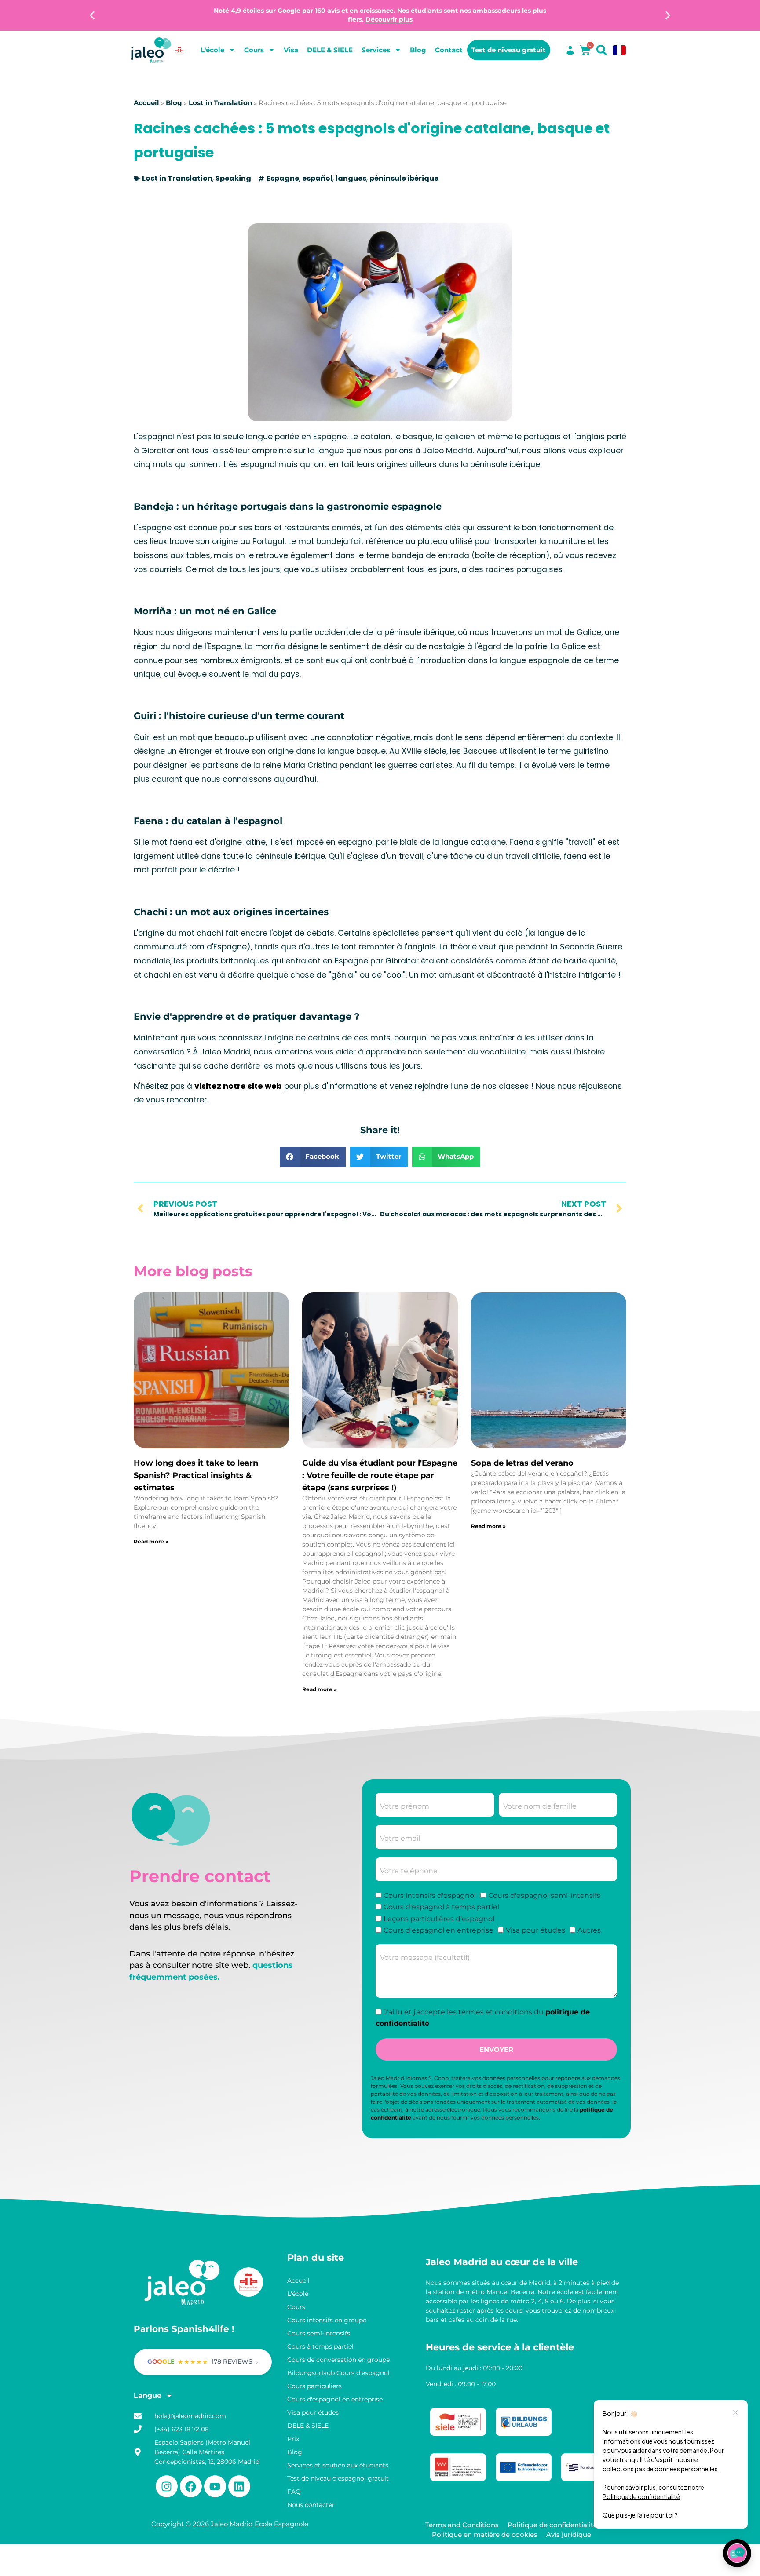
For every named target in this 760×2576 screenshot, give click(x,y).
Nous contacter (311, 2505)
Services (376, 50)
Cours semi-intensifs (319, 2333)
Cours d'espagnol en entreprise (438, 1930)
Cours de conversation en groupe (338, 2360)
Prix (293, 2439)
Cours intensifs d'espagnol (430, 1896)
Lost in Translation (220, 103)
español (317, 178)
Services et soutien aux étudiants (338, 2465)
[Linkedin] (239, 2486)
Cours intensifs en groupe (327, 2320)
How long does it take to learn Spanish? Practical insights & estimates (196, 1475)
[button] (92, 16)
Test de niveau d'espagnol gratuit (338, 2478)
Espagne (283, 178)
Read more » (151, 1542)
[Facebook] (191, 2486)
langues (351, 178)
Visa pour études (535, 1930)
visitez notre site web (238, 1086)
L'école (212, 50)
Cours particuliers (314, 2386)
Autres (589, 1930)
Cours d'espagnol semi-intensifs (544, 1896)
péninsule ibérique (404, 178)
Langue (148, 2395)
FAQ (294, 2492)
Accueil (146, 103)
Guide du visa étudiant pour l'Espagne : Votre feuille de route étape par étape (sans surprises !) (380, 1475)
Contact (449, 50)
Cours (254, 50)
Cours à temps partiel (320, 2346)
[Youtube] (215, 2486)
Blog (418, 50)
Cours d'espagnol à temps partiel (441, 1907)
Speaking (233, 178)
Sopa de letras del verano (522, 1463)
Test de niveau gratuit (509, 50)
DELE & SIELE (330, 50)
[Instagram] (167, 2486)
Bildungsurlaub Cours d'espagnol (338, 2373)
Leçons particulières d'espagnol (439, 1919)
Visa (291, 50)
